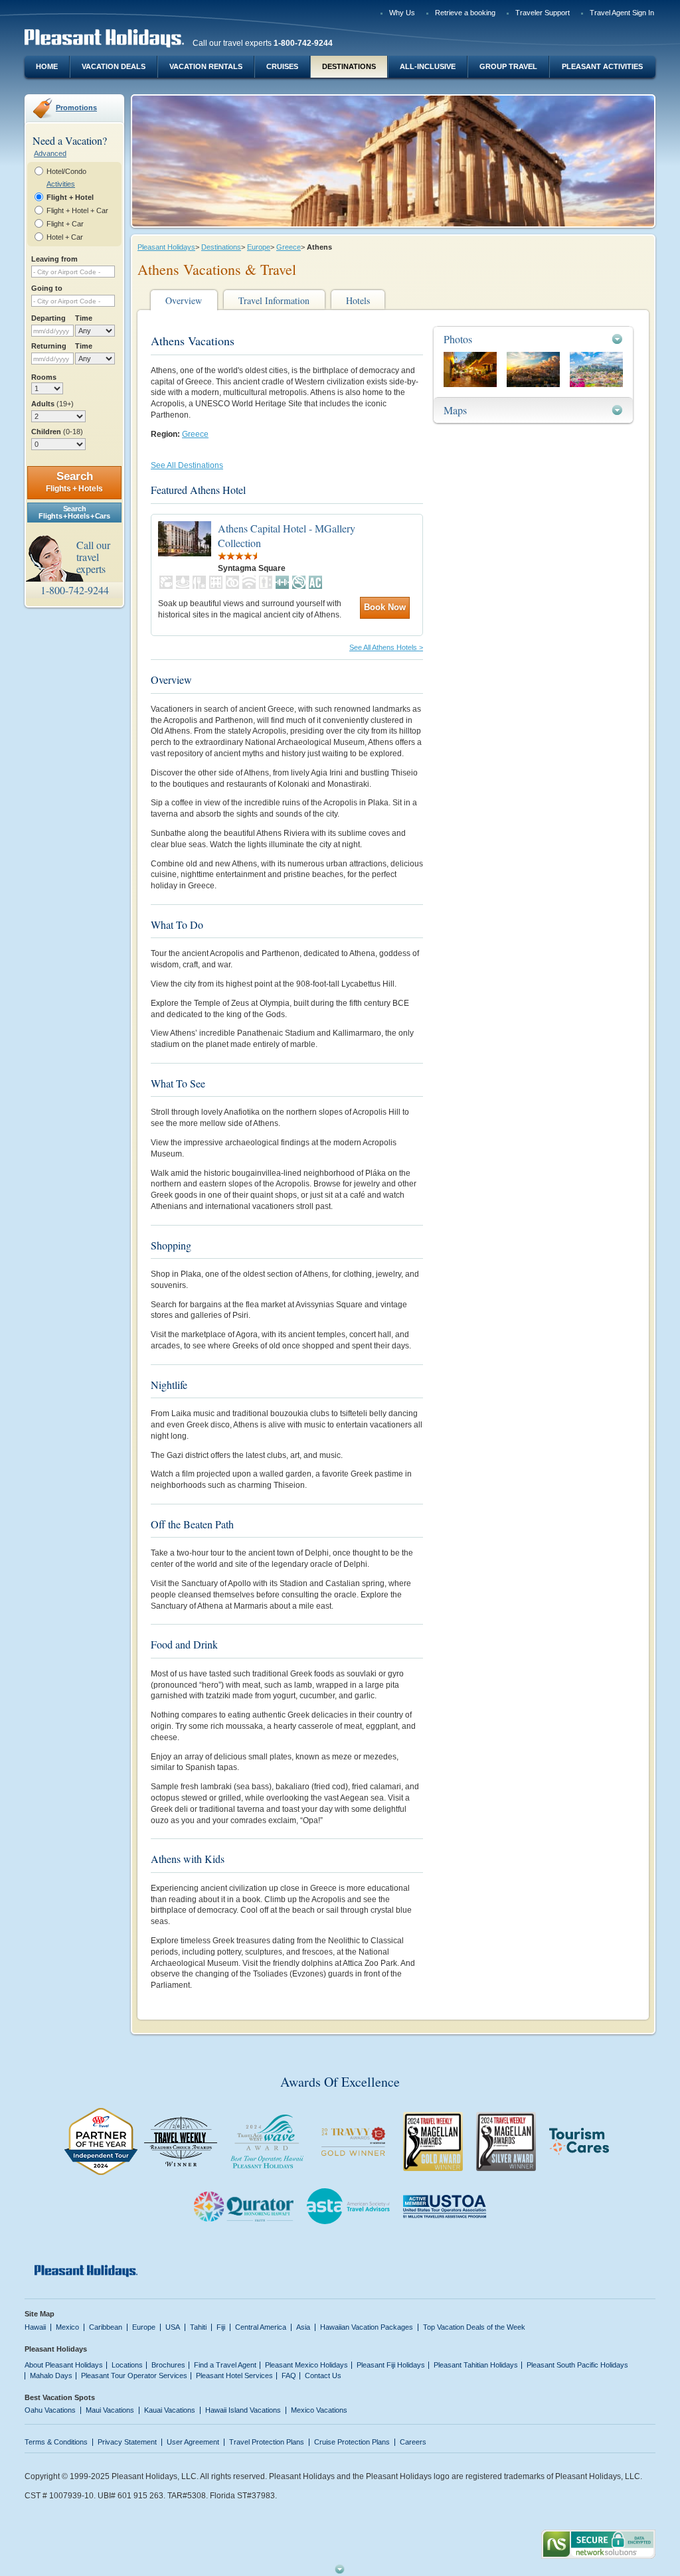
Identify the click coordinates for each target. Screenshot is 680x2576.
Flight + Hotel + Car (77, 210)
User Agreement (193, 2442)
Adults (52, 404)
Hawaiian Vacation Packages (367, 2327)
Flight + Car (65, 224)
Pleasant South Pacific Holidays (577, 2365)
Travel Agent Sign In (622, 13)
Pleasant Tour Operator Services (134, 2375)
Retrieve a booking (465, 13)
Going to (47, 288)
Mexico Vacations (319, 2410)
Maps (455, 410)
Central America (261, 2327)
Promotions (76, 108)
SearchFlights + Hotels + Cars (74, 512)
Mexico (67, 2327)
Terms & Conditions (56, 2442)
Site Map (40, 2314)
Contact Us (323, 2375)
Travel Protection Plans (267, 2442)
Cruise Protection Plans (352, 2442)
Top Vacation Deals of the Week (474, 2327)
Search (74, 482)
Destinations (349, 66)
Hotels (358, 300)
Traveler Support (543, 13)
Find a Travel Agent (225, 2365)
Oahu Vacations (50, 2410)
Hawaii (35, 2327)
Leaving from (54, 259)
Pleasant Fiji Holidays (391, 2365)
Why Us (402, 13)
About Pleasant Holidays (64, 2365)
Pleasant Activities (602, 66)
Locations (127, 2365)
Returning (49, 346)
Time (84, 318)
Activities (61, 184)
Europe (259, 247)
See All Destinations (187, 465)
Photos (458, 339)
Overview (184, 300)
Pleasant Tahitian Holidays (476, 2365)
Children (57, 432)
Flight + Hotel (70, 197)
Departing (48, 318)
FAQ (289, 2375)
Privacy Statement (127, 2442)
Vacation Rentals (206, 66)
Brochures (168, 2365)
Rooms (44, 377)
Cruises (282, 66)
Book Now (385, 607)
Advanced (50, 153)
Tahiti (198, 2327)
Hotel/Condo (66, 171)
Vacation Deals (114, 66)
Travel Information (274, 300)
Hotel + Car (65, 237)
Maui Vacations (110, 2410)
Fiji (221, 2327)
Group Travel (508, 66)
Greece (289, 247)
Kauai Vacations (170, 2410)
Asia (303, 2327)
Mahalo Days (51, 2375)
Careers (413, 2442)
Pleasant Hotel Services (234, 2375)
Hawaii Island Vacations (243, 2410)
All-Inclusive (428, 66)
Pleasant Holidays (166, 247)
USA (173, 2327)
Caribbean (106, 2327)
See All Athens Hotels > (386, 647)
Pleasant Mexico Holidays (306, 2365)
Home (47, 66)
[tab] (533, 339)
